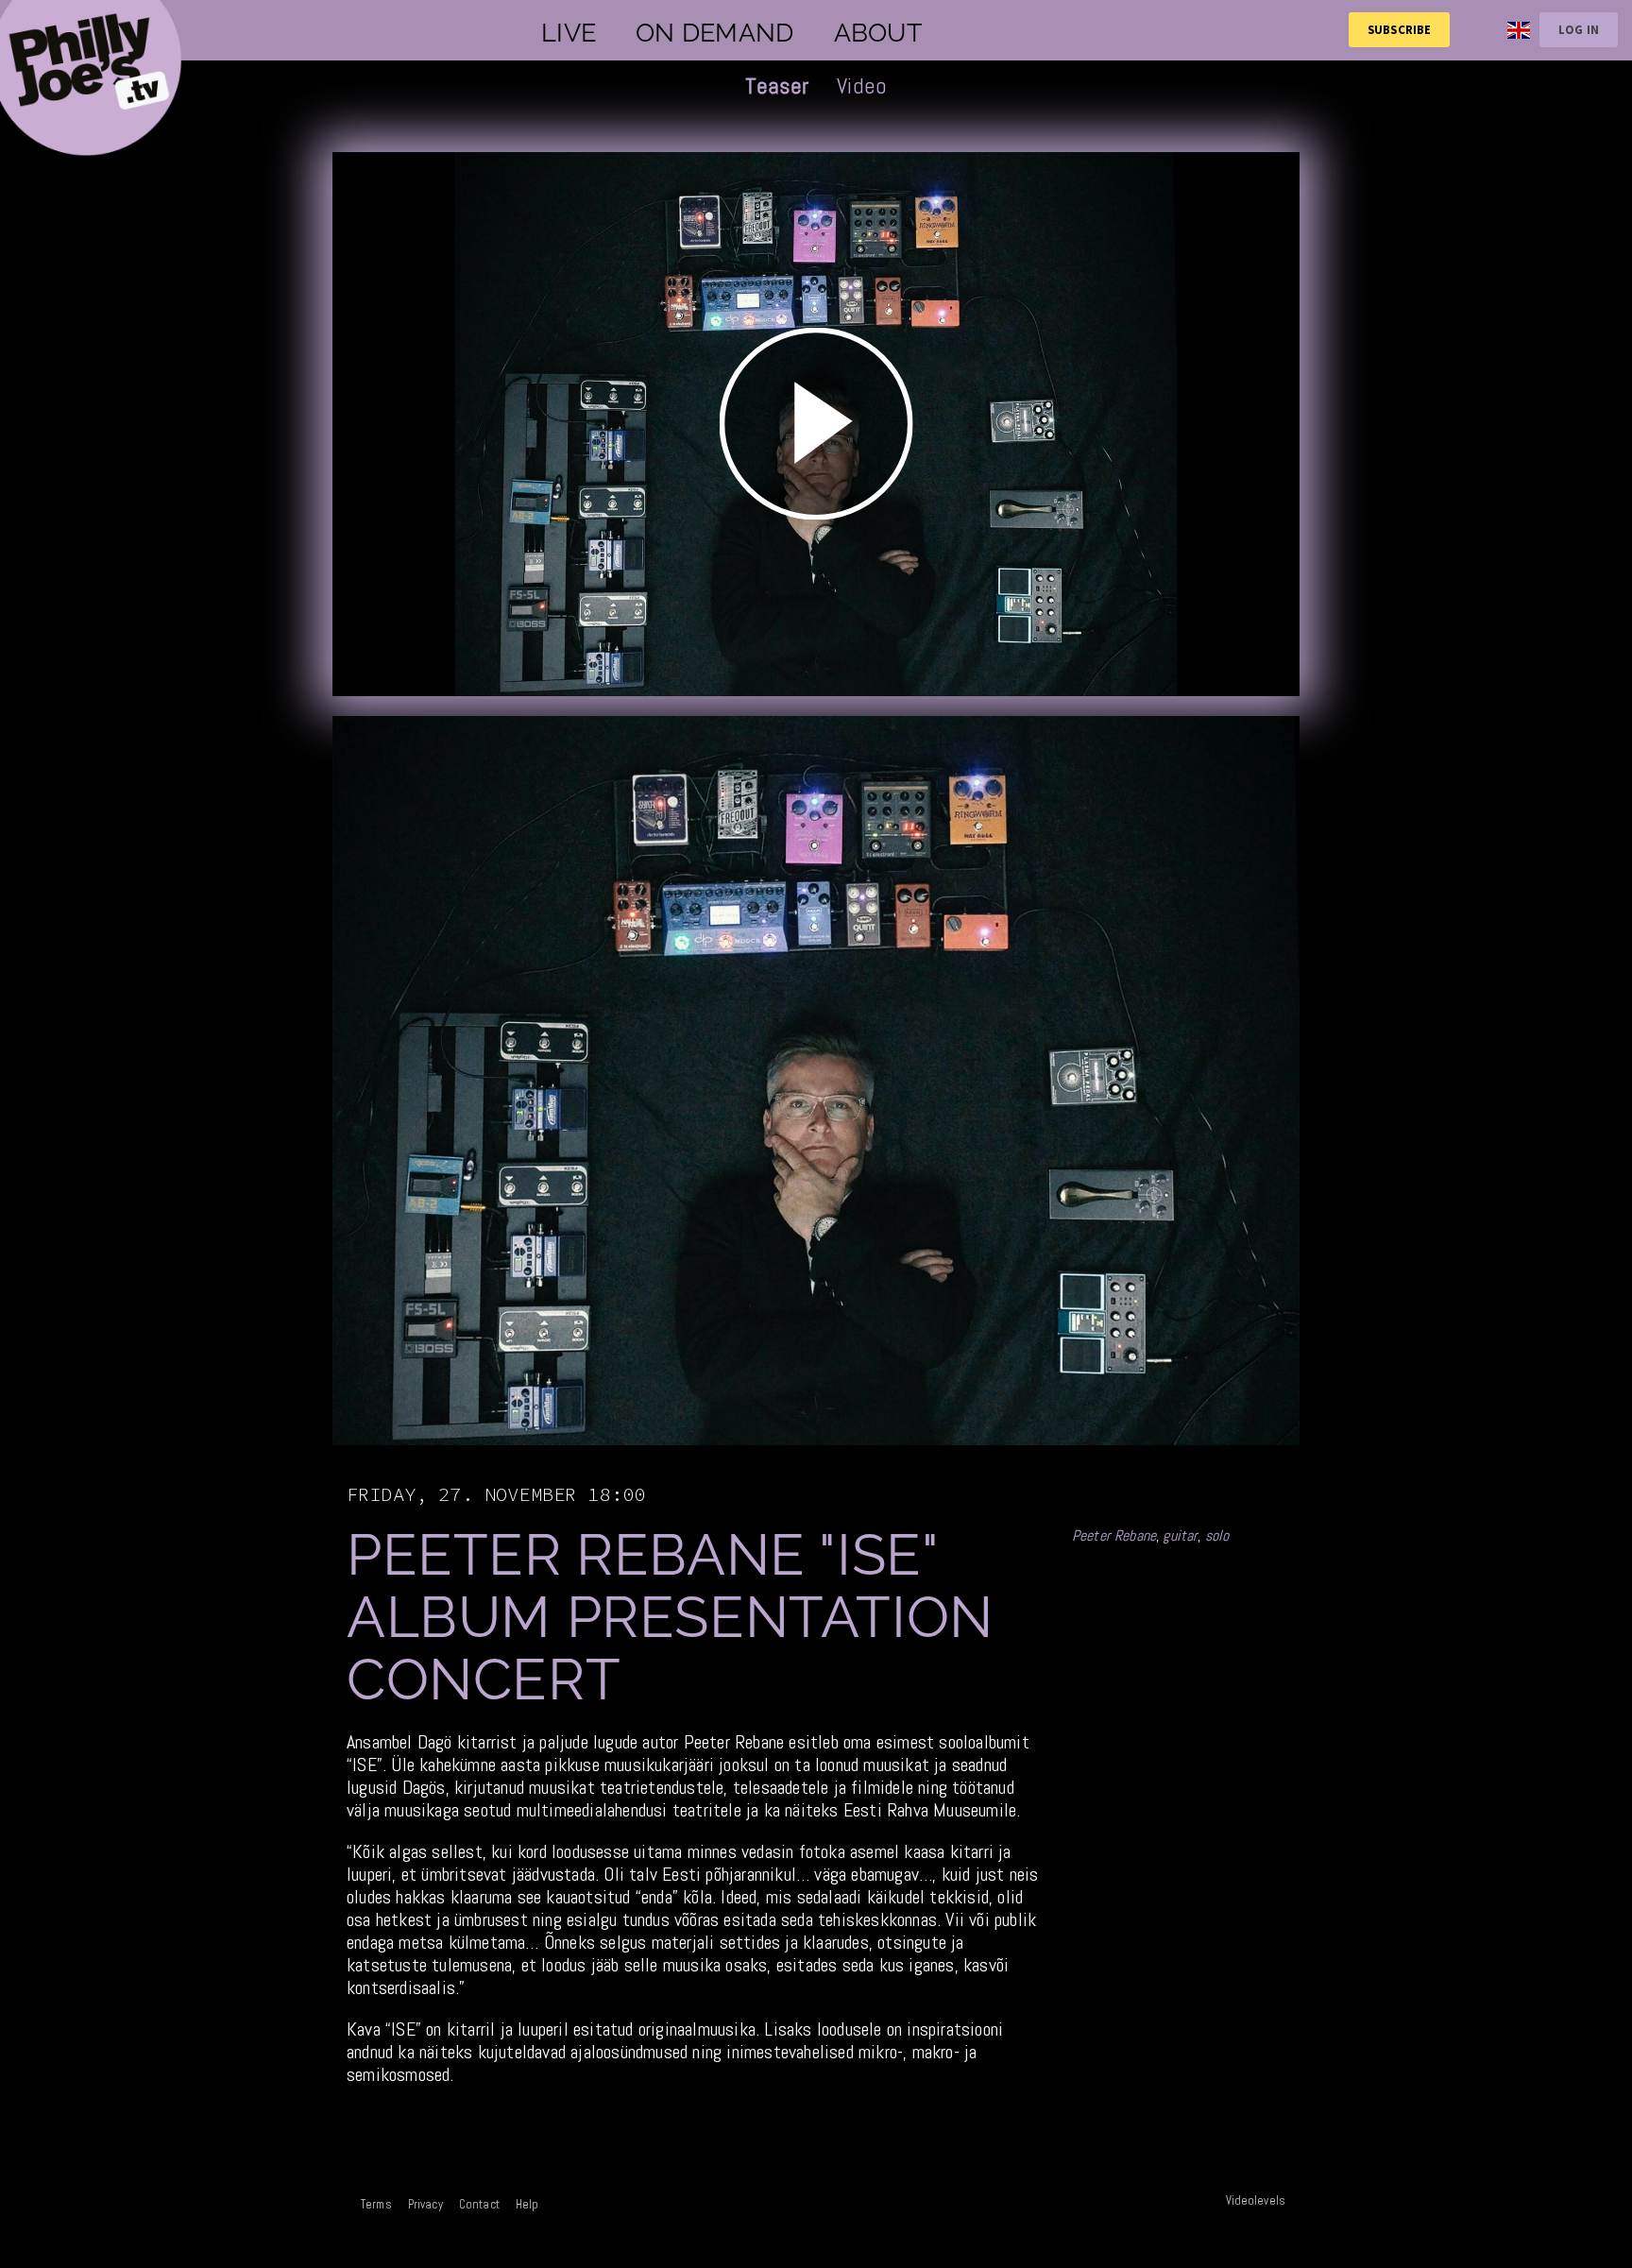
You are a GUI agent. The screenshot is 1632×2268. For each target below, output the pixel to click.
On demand (714, 33)
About (878, 33)
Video (862, 85)
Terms (376, 2204)
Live (569, 33)
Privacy (425, 2204)
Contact (479, 2204)
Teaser (777, 85)
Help (527, 2204)
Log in (1579, 29)
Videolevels (1256, 2200)
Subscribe (1399, 29)
